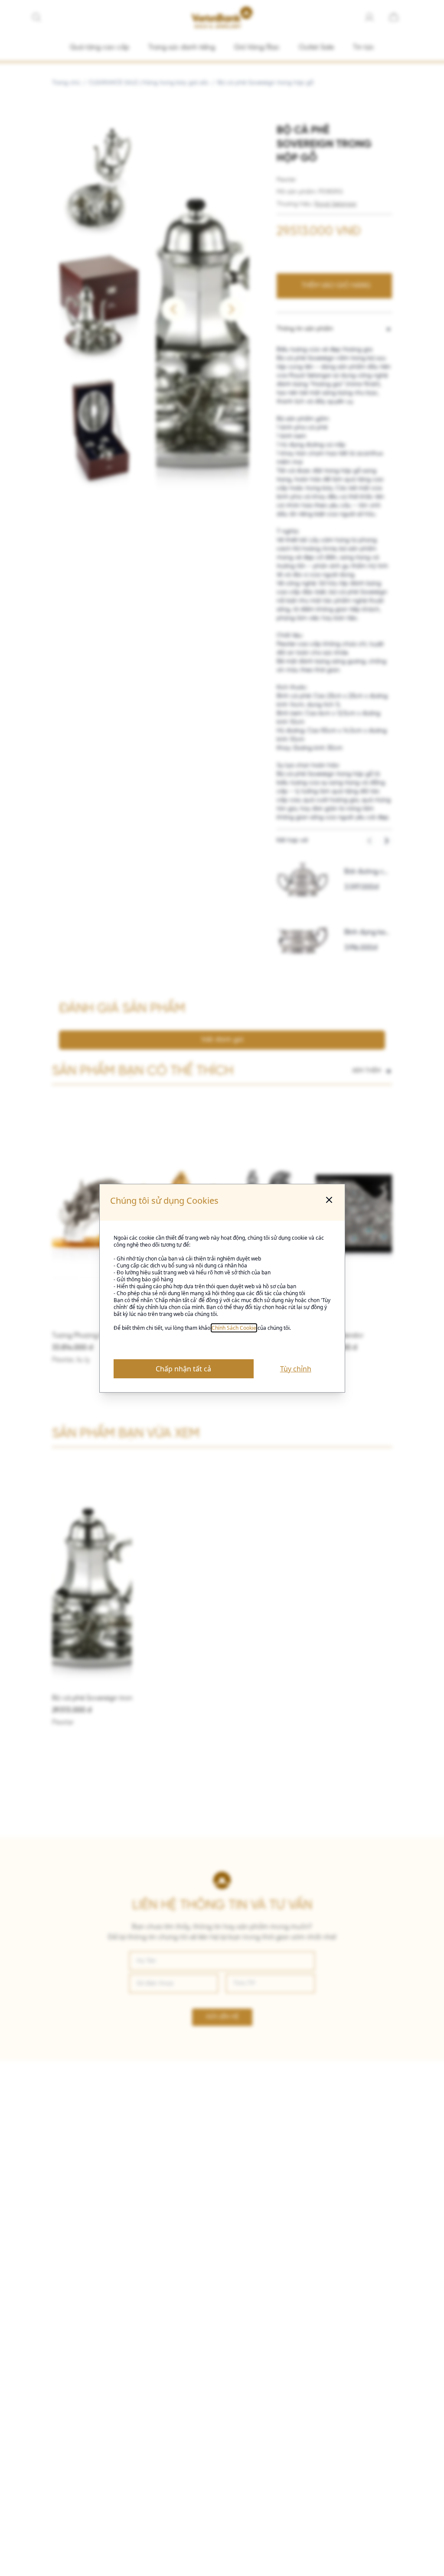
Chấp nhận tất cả (183, 1369)
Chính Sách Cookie (234, 1328)
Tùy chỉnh (296, 1369)
